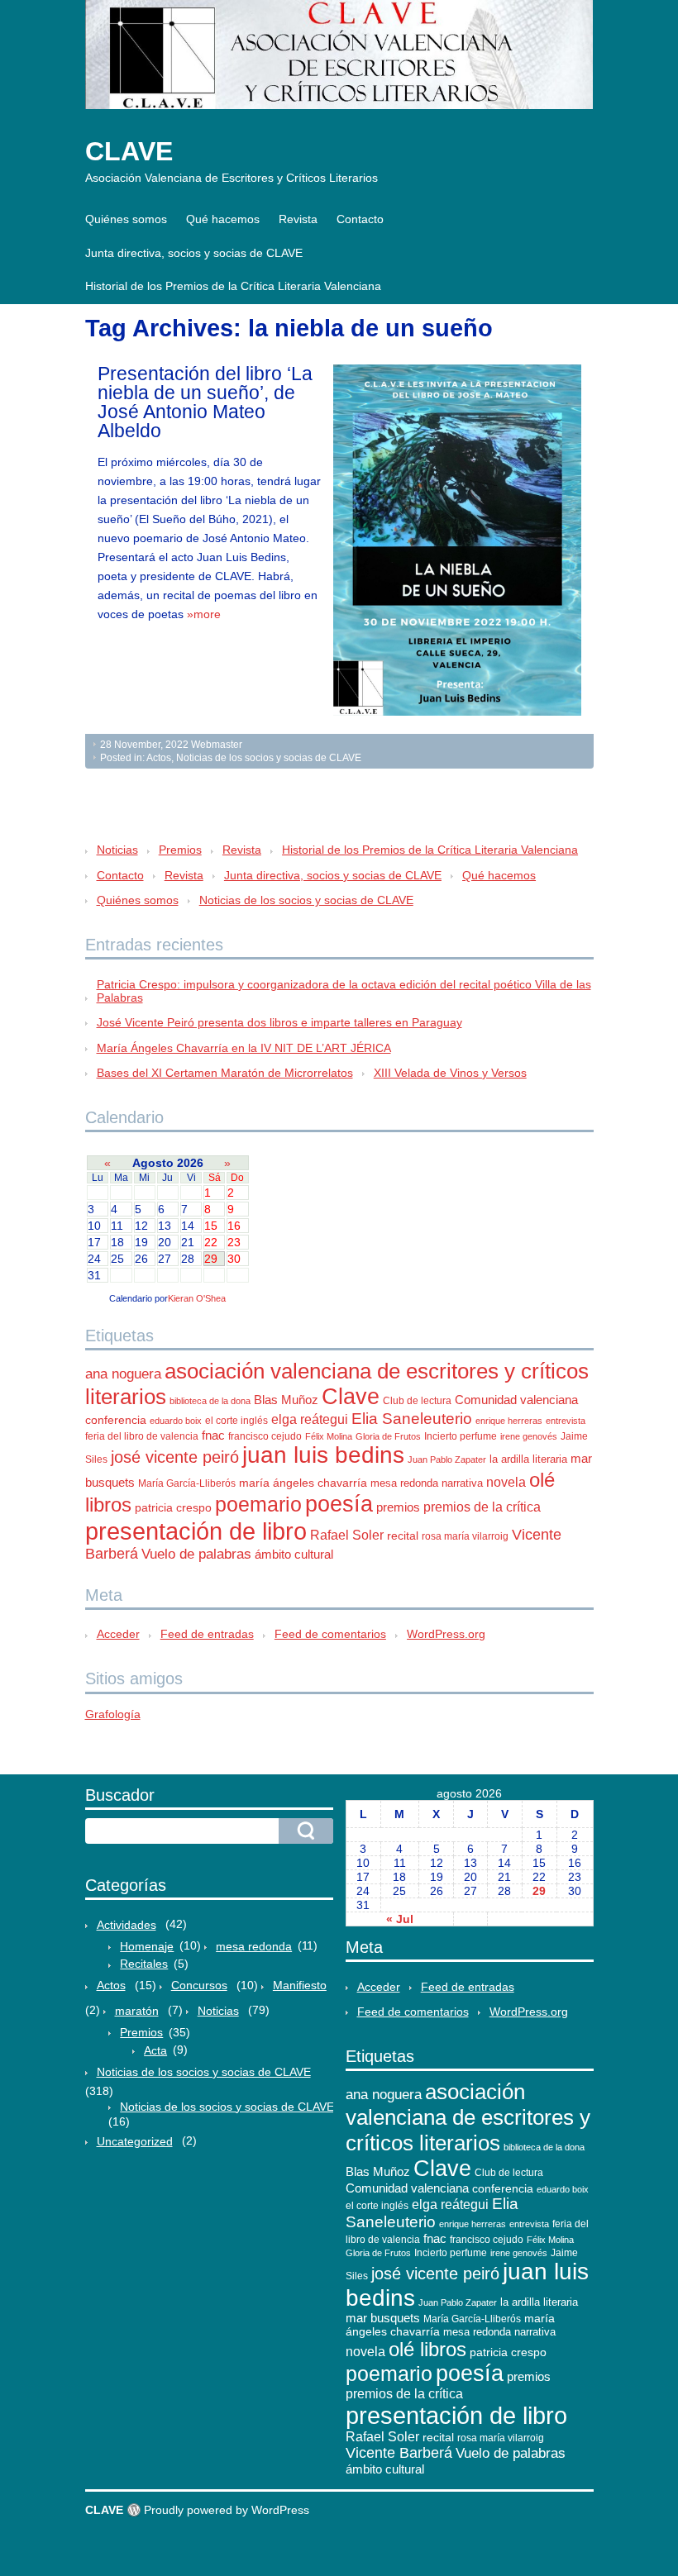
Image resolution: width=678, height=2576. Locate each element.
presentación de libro (196, 1531)
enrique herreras (509, 1421)
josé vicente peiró (175, 1457)
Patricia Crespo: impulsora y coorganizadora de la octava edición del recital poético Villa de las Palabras (344, 991)
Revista (298, 219)
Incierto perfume (461, 1436)
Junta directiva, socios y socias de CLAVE (194, 253)
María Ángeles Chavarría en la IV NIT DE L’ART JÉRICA (244, 1048)
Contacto (360, 219)
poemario (258, 1504)
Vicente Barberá (399, 2453)
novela (506, 1482)
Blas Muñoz (286, 1400)
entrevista (566, 1421)
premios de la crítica (482, 1507)
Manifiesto (300, 1985)
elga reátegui (310, 1419)
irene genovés (529, 1436)
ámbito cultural (294, 1554)
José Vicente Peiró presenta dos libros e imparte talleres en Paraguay (279, 1022)
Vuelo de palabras (196, 1554)
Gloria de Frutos (388, 1436)
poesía (339, 1504)
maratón (137, 2011)
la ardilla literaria (528, 1459)
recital (403, 1536)
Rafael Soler (347, 1535)
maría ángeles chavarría (303, 1483)
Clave (351, 1397)
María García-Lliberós (187, 1483)
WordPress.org (446, 1634)
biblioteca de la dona (210, 1401)
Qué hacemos (223, 219)
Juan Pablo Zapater (447, 1459)
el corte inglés (236, 1421)
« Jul (400, 1919)
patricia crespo (173, 1508)
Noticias (117, 850)
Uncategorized (135, 2141)
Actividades (127, 1925)
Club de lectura (417, 1401)
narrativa (462, 1483)
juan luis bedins (323, 1455)
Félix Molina (329, 1436)
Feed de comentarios (330, 1634)
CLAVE (129, 151)
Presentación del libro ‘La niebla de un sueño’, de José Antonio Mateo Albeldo (205, 402)
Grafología (113, 1714)
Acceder (118, 1634)
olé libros (427, 2349)
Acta (155, 2050)
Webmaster (217, 745)
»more (204, 614)
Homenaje (147, 1946)
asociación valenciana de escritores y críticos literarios (468, 2117)
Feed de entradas (207, 1634)
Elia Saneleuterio (412, 1419)
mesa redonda (404, 1483)
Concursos (199, 1985)
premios (398, 1507)
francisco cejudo (265, 1436)
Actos (159, 758)
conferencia (116, 1420)
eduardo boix (176, 1421)
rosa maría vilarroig (465, 1536)
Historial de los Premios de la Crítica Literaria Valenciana (233, 286)
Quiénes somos (126, 219)
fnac (213, 1435)
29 (539, 1891)
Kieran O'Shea (197, 1298)
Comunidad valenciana (516, 1400)
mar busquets (383, 2318)
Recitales (144, 1964)
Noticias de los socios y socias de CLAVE (269, 758)
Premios (180, 850)
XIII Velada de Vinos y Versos (450, 1073)
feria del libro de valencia (142, 1436)
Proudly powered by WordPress (227, 2510)
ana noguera (123, 1374)
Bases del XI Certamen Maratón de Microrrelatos (225, 1073)
